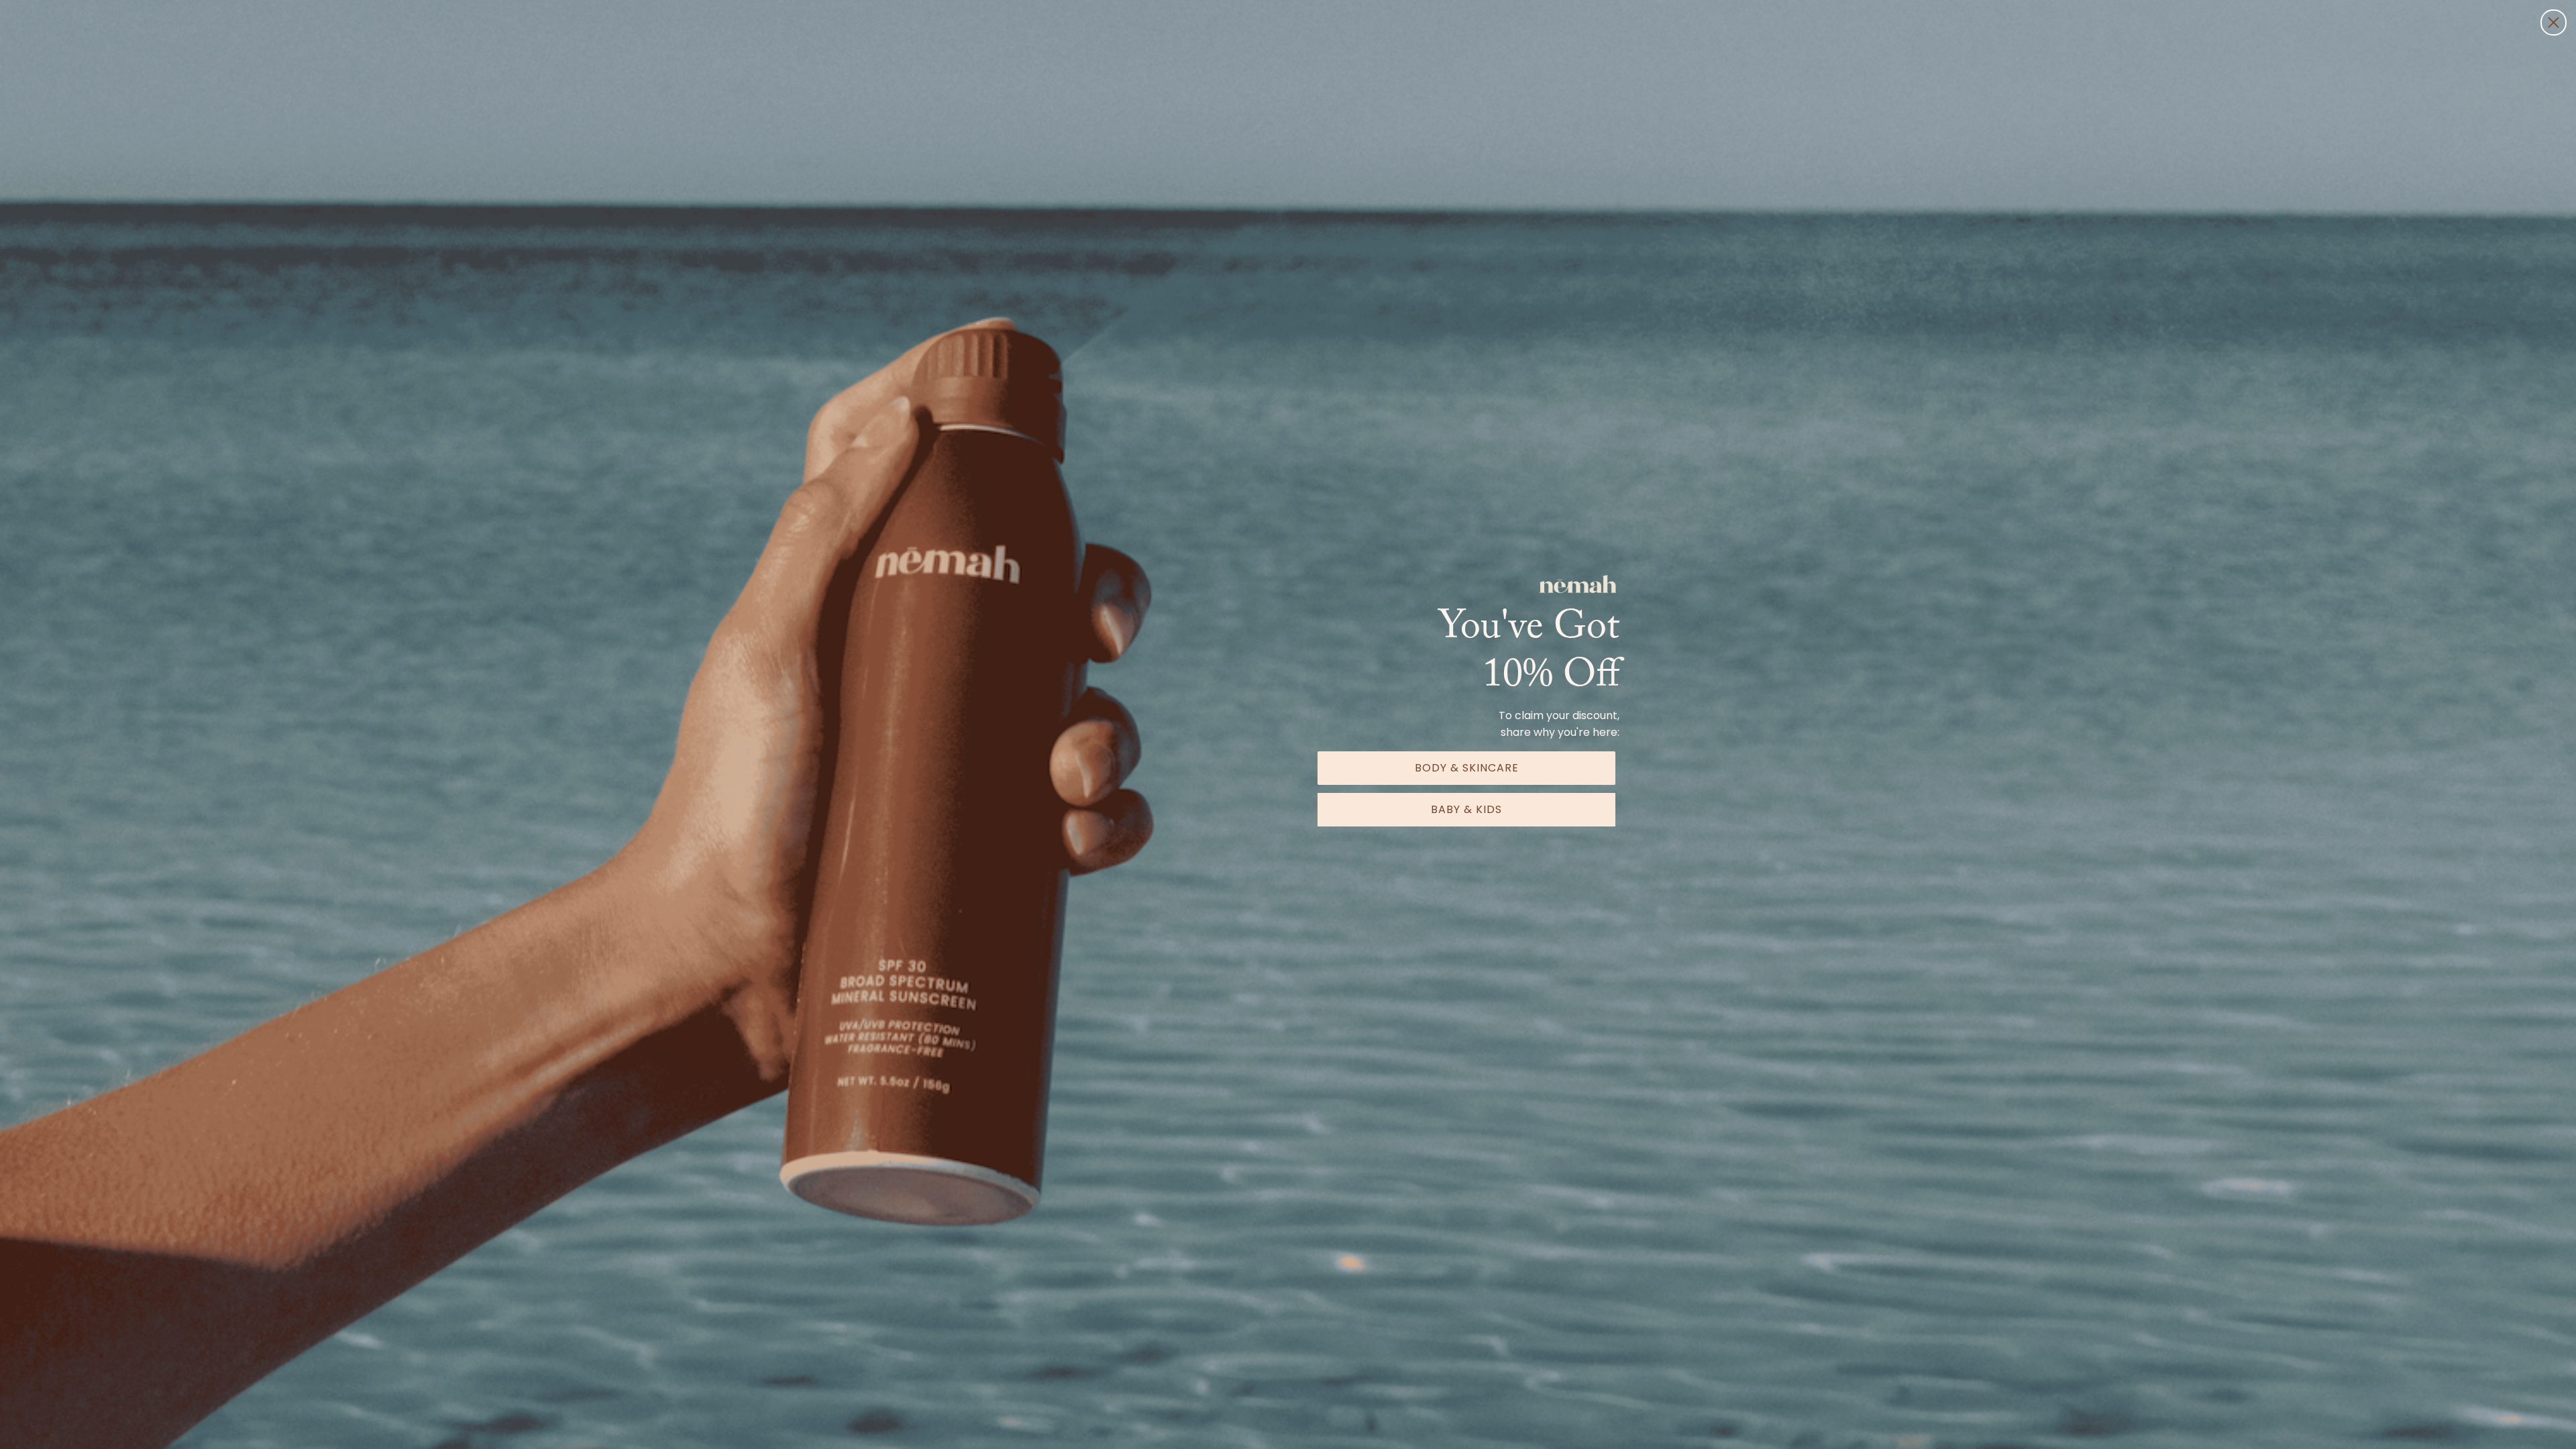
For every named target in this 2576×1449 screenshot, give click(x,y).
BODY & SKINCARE (1467, 768)
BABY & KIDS (1466, 809)
